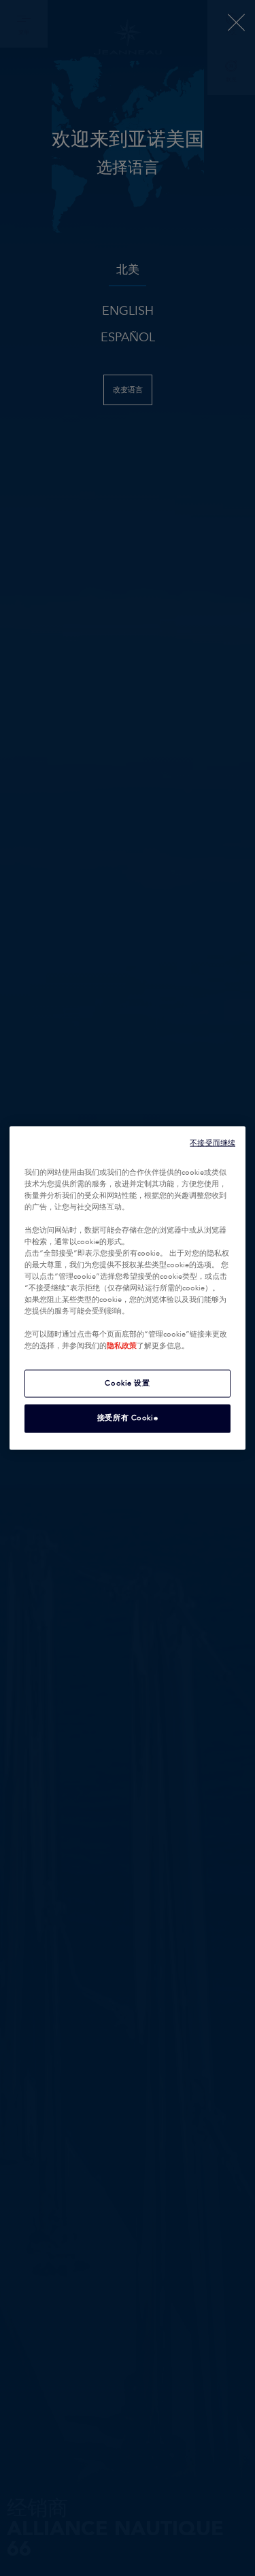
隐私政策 (122, 1346)
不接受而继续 (213, 1143)
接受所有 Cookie (128, 1418)
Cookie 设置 (127, 1383)
